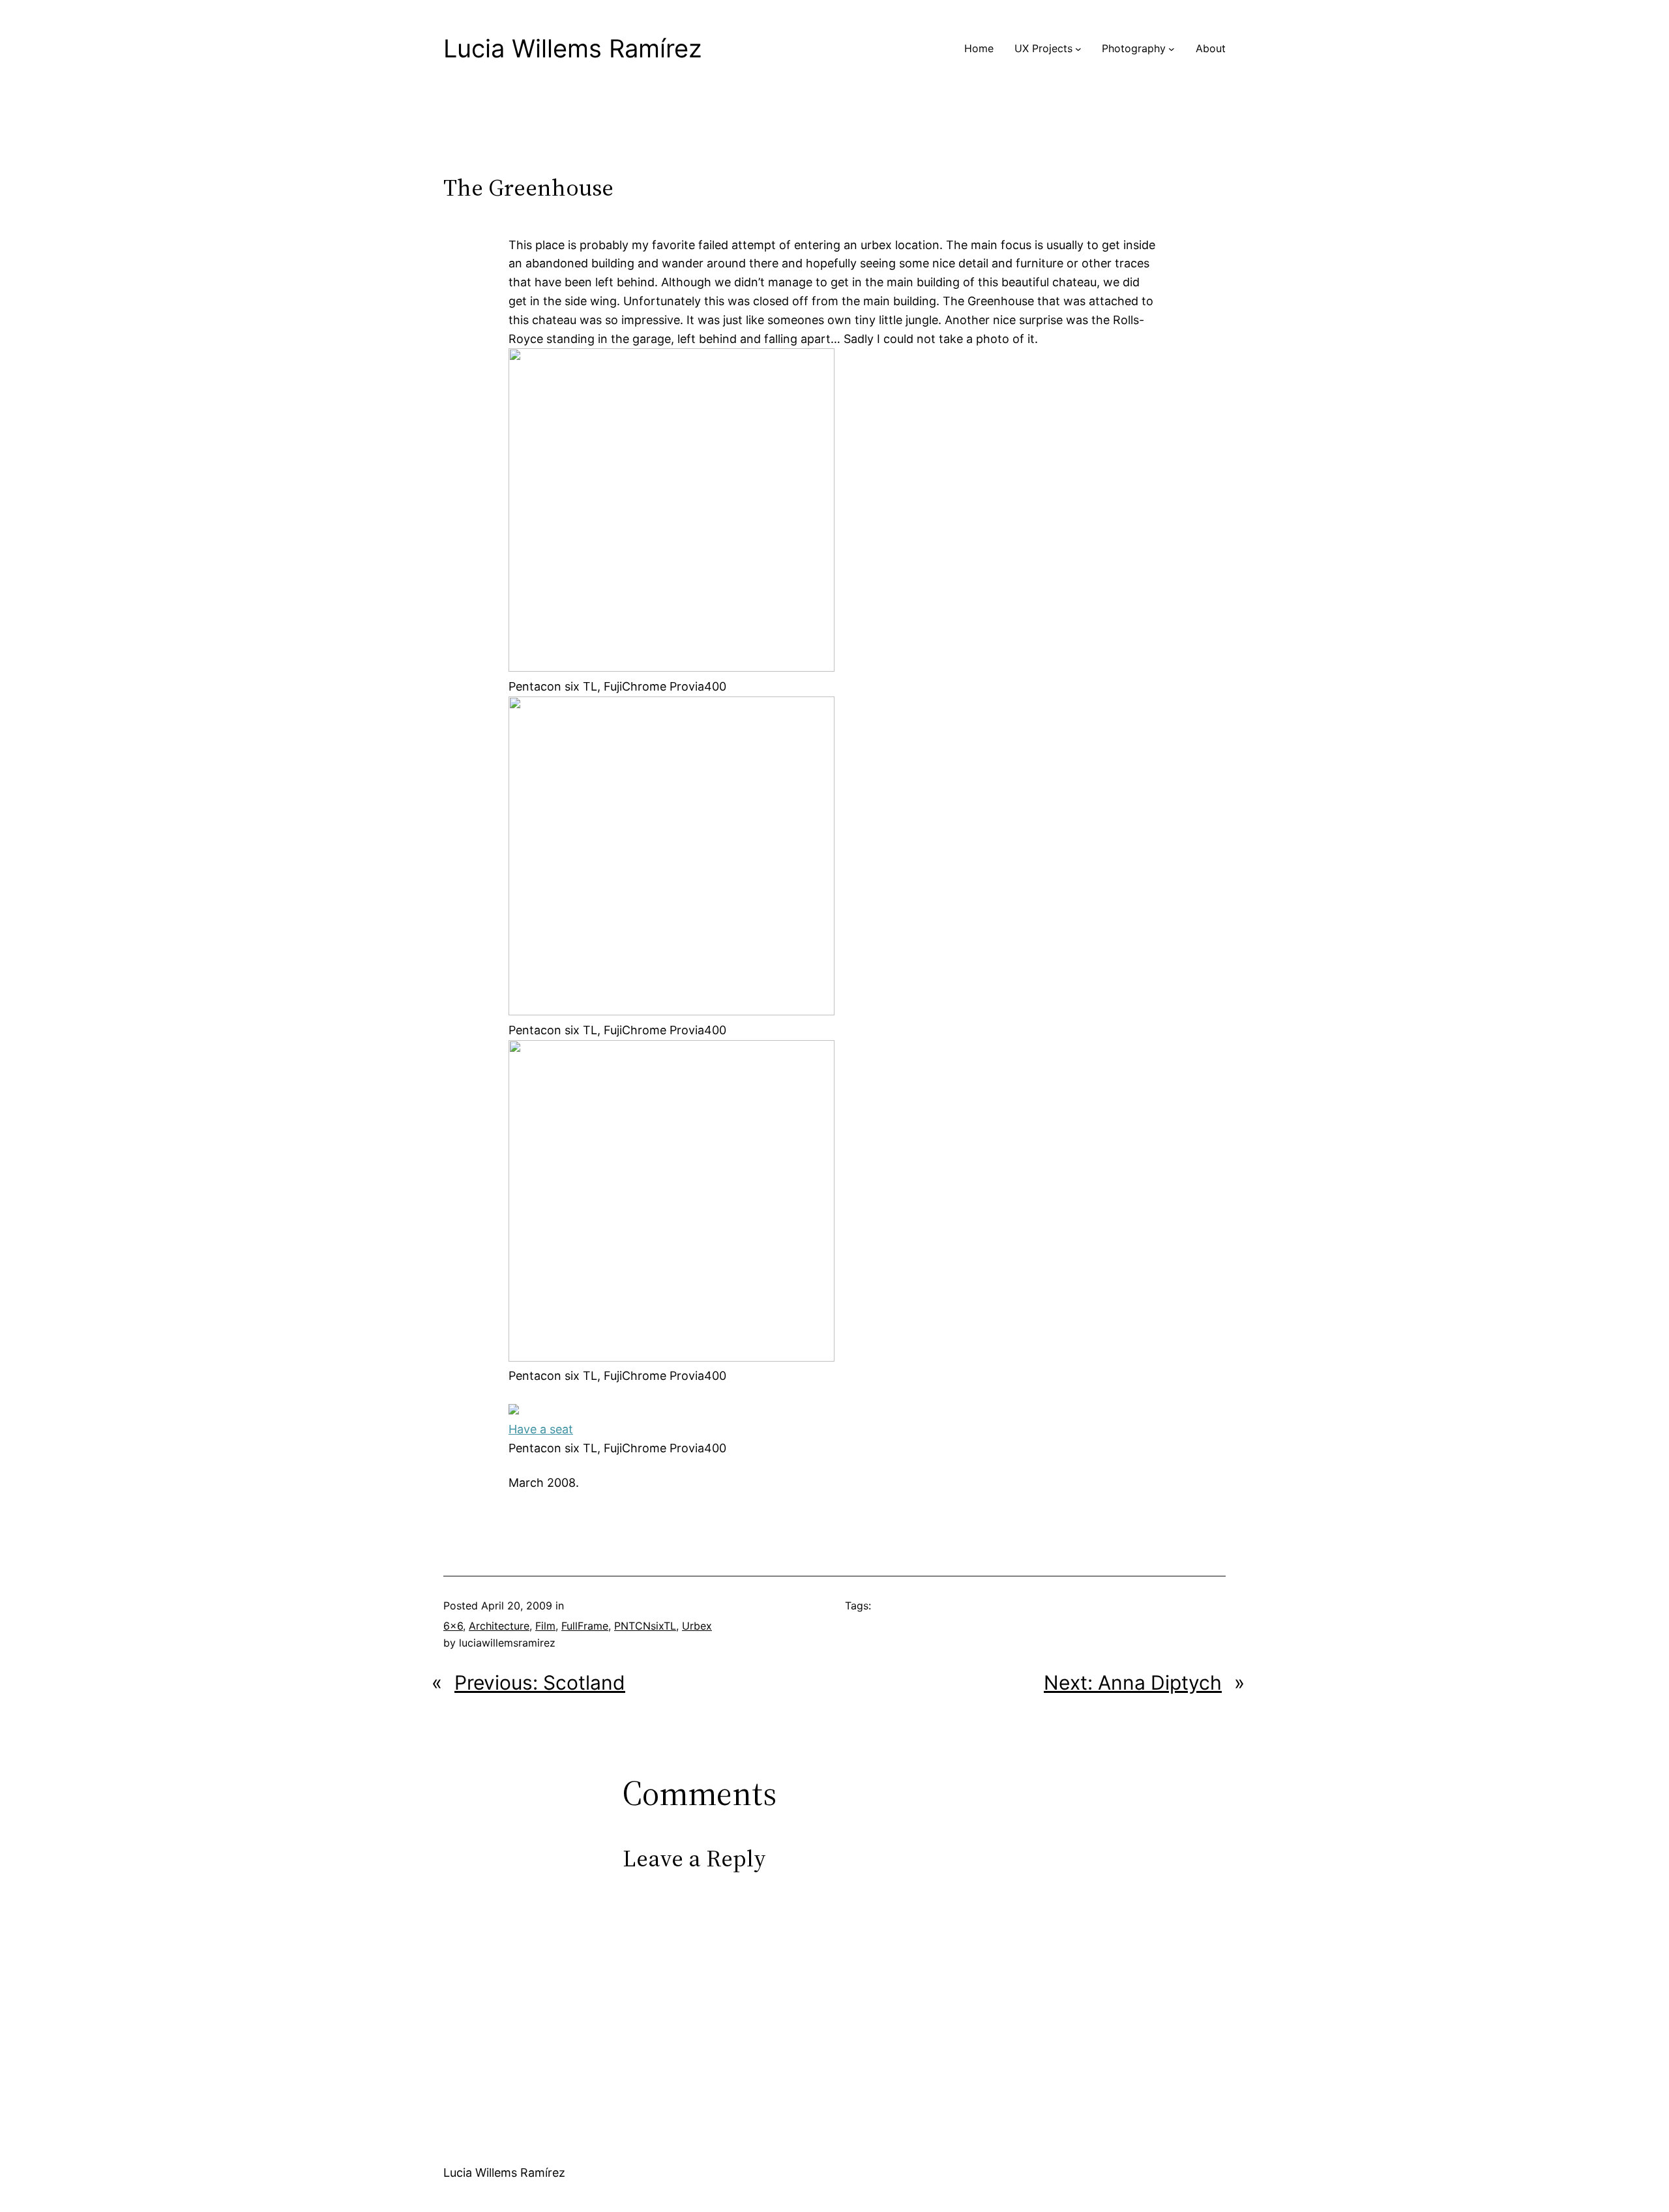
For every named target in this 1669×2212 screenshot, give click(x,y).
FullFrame (585, 1626)
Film (545, 1626)
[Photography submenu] (1172, 49)
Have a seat (541, 1429)
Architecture (499, 1626)
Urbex (697, 1626)
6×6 (453, 1626)
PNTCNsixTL (645, 1626)
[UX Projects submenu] (1078, 49)
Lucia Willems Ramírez (573, 48)
